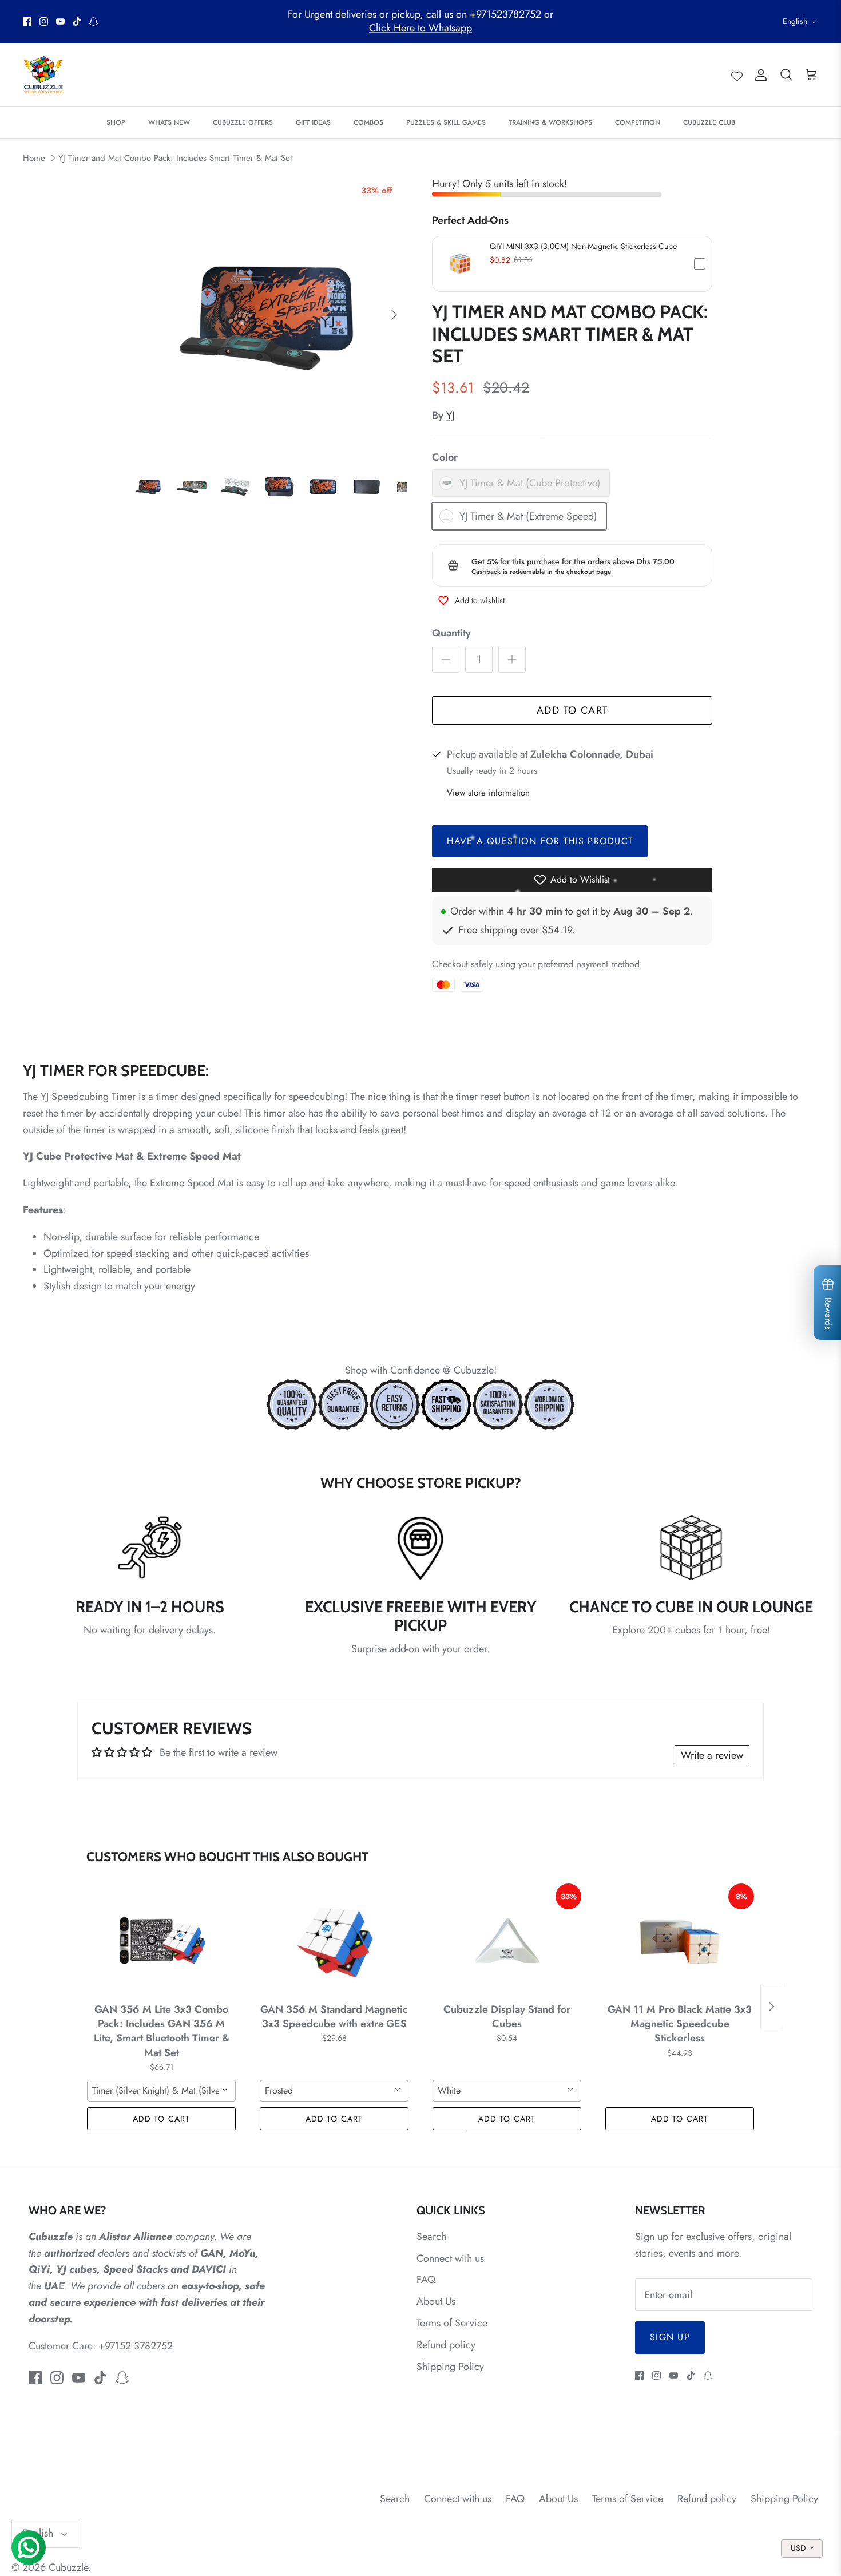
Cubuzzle (68, 2567)
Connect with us (450, 2258)
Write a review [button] (712, 1755)
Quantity (451, 633)
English (795, 21)
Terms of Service (452, 2323)
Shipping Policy (450, 2367)
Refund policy (446, 2345)
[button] (572, 264)
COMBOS (368, 122)
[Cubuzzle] (43, 75)
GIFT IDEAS (313, 122)
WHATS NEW (169, 122)
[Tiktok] (77, 21)
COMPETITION (638, 122)
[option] (268, 315)
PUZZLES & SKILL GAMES (446, 122)
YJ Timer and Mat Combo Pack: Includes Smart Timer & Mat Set (175, 158)
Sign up (670, 2337)
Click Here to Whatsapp (420, 28)
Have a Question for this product (540, 841)
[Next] (394, 315)
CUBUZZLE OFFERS (243, 122)
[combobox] (161, 2091)
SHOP (116, 122)
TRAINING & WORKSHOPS (550, 122)
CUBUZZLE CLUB (709, 122)
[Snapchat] (94, 21)
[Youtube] (60, 21)
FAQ (426, 2280)
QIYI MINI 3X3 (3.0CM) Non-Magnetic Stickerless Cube (583, 246)
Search (431, 2237)
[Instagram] (44, 21)
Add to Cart (572, 710)
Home (34, 158)
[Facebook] (27, 21)
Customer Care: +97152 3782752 (101, 2346)
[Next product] (772, 2007)
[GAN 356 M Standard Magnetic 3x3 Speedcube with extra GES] (334, 1941)
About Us (436, 2301)
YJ (450, 416)
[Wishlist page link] (737, 75)
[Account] (759, 75)
